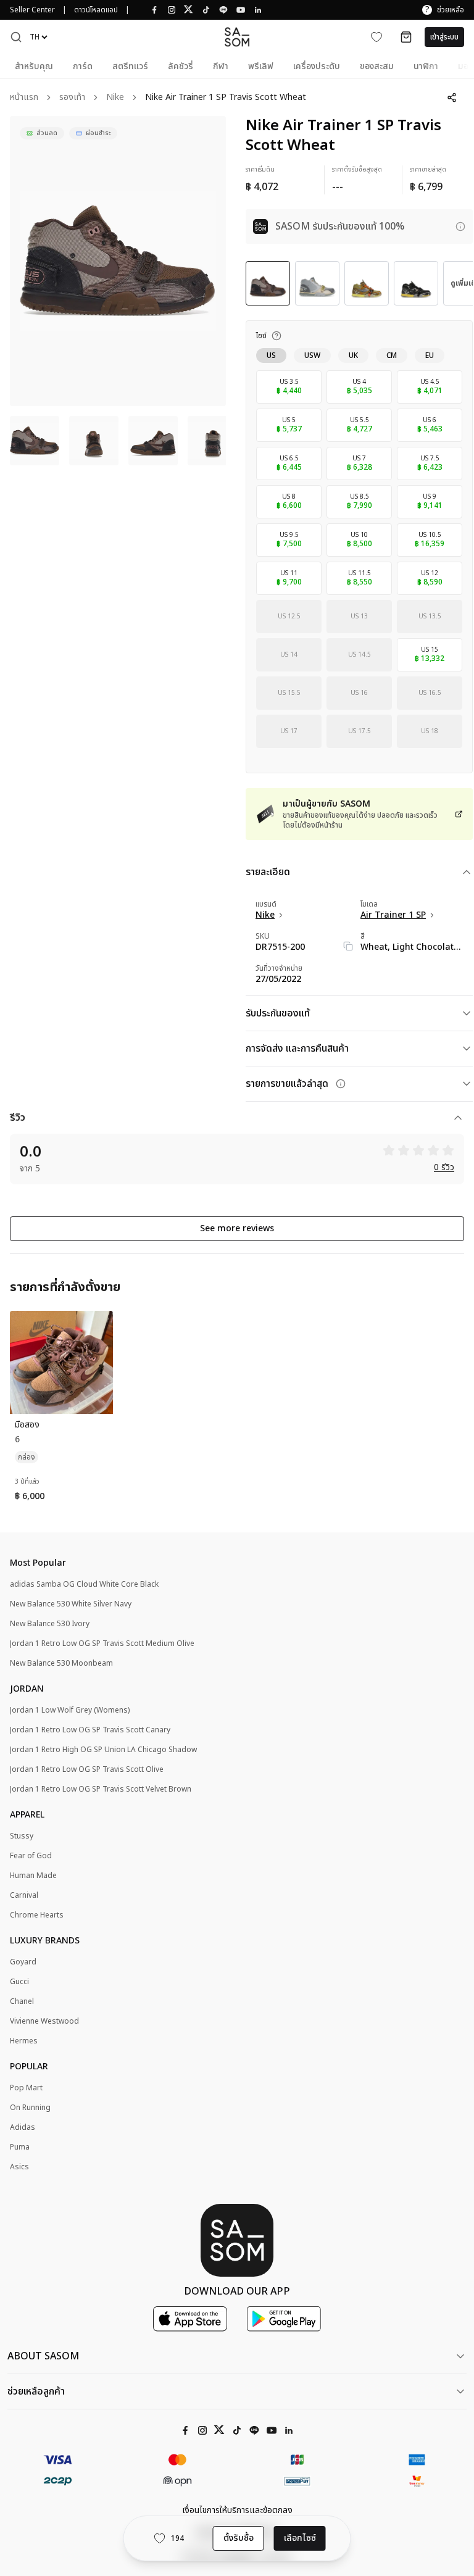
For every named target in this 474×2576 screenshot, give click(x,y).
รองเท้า (72, 98)
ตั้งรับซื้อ (239, 2538)
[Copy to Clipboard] (348, 946)
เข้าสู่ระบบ (444, 37)
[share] (452, 98)
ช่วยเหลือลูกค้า (36, 2391)
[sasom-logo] (237, 37)
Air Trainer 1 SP (393, 915)
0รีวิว (444, 1168)
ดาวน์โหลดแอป (96, 10)
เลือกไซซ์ (300, 2538)
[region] (118, 261)
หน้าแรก (24, 98)
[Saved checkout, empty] (406, 37)
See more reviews (237, 1228)
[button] (16, 37)
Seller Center (32, 10)
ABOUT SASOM (43, 2356)
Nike (115, 98)
